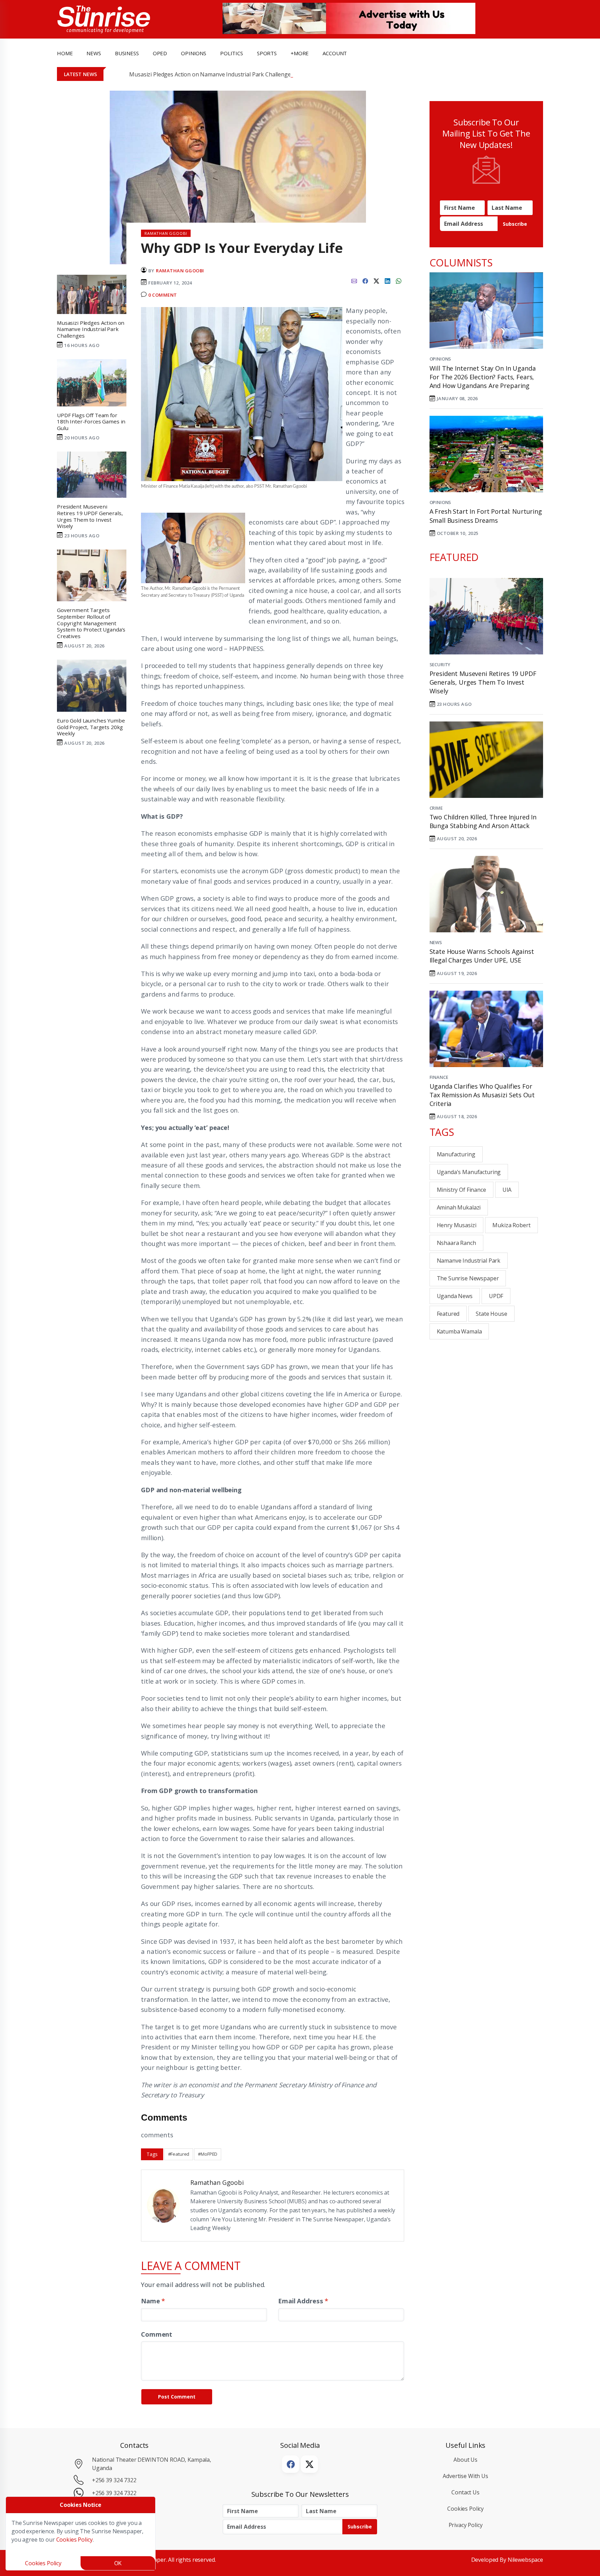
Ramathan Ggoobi (180, 271)
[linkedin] (387, 280)
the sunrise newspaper (468, 1278)
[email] (354, 280)
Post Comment (177, 2397)
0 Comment (163, 295)
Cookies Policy (465, 2509)
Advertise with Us (465, 2476)
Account (335, 53)
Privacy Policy (466, 2525)
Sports (267, 53)
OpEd (160, 53)
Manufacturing (456, 1154)
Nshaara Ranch (456, 1243)
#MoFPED (208, 2154)
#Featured (179, 2154)
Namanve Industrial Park (469, 1261)
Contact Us (465, 2492)
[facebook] (365, 280)
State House (491, 1314)
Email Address (303, 2301)
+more (300, 53)
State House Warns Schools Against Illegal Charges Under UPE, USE (482, 956)
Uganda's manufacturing (469, 1172)
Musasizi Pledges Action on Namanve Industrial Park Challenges (211, 74)
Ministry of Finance (461, 1190)
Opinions (440, 359)
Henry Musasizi (457, 1225)
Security (440, 664)
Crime (436, 808)
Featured (448, 1314)
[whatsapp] (399, 280)
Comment (157, 2334)
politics (232, 53)
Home (65, 53)
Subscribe (515, 224)
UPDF (496, 1296)
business (127, 53)
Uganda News (455, 1296)
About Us (465, 2460)
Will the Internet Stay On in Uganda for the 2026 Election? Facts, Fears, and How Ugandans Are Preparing (483, 377)
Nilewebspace (525, 2560)
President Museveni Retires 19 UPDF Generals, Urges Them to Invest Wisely (483, 682)
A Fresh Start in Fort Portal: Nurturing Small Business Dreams (486, 516)
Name (153, 2301)
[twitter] (376, 280)
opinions (194, 53)
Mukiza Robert (511, 1225)
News (436, 942)
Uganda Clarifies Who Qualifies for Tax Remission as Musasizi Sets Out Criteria (482, 1095)
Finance (439, 1077)
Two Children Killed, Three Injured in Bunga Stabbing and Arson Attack (483, 821)
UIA (507, 1190)
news (94, 53)
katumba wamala (459, 1331)
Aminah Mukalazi (459, 1207)
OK (118, 2563)
